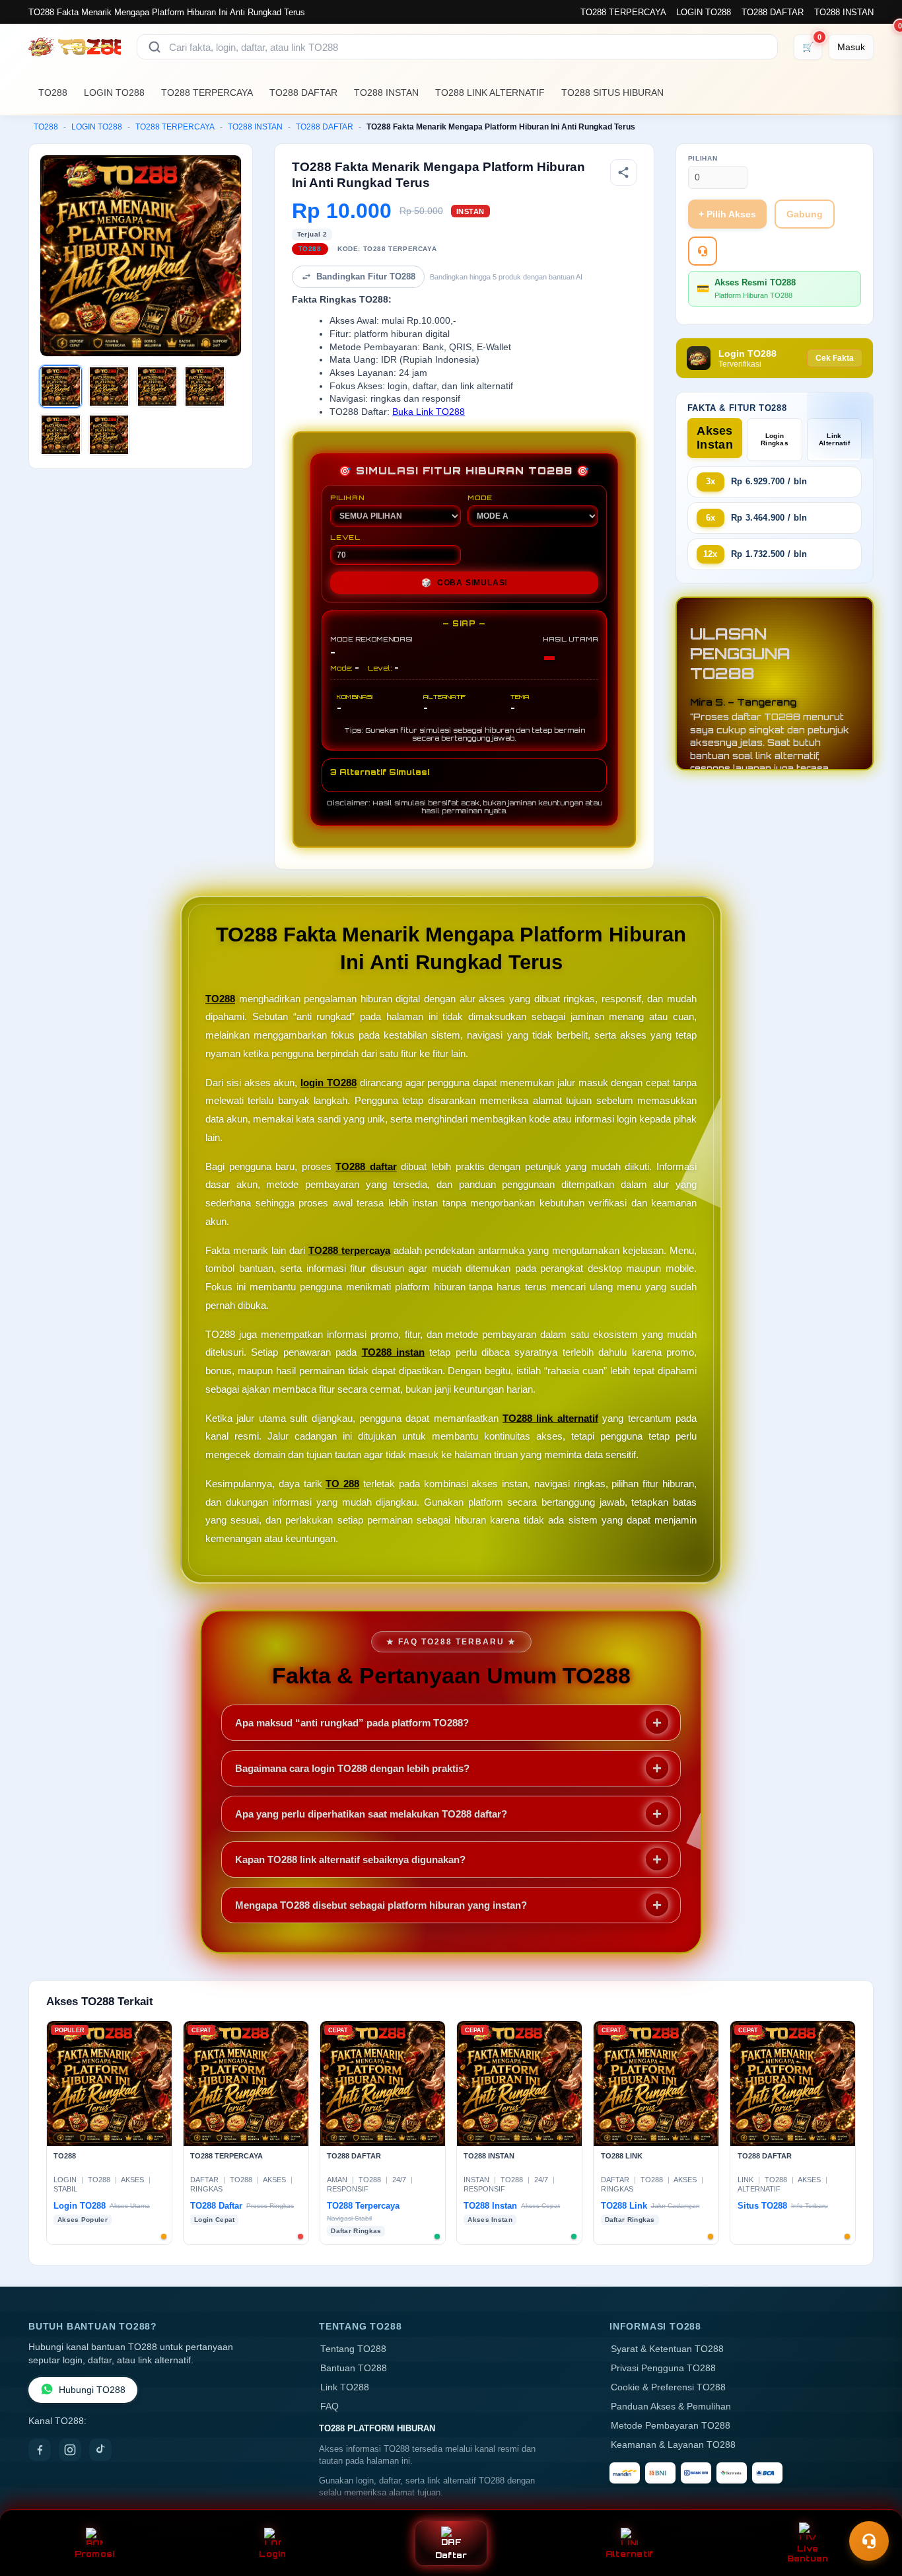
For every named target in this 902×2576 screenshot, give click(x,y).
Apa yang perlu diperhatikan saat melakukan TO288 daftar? (371, 1814)
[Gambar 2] (109, 386)
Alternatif (630, 2554)
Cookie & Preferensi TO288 (668, 2387)
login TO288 (329, 1083)
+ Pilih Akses (727, 214)
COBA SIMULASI (464, 583)
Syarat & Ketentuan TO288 (667, 2349)
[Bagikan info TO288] (623, 172)
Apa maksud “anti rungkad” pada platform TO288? (352, 1723)
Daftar (451, 2555)
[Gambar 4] (205, 386)
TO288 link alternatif (550, 1418)
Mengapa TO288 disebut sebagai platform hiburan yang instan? (381, 1905)
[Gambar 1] (61, 386)
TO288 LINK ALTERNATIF (490, 92)
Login (272, 2554)
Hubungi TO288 (92, 2390)
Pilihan (703, 158)
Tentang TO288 (353, 2349)
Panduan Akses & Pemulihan (671, 2407)
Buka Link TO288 (429, 412)
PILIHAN (347, 497)
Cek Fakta (835, 358)
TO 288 (342, 1484)
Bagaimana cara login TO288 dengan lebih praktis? (352, 1768)
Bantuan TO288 (354, 2368)
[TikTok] (100, 2450)
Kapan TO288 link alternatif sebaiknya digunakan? (350, 1859)
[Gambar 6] (109, 435)
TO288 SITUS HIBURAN (612, 92)
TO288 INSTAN (844, 12)
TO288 (53, 92)
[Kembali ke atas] (873, 2509)
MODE (480, 497)
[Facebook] (40, 2450)
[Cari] (155, 47)
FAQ (330, 2407)
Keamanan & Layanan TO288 (673, 2445)
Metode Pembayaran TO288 (671, 2426)
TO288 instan (393, 1352)
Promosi (95, 2554)
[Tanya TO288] (703, 251)
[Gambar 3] (157, 386)
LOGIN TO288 (704, 12)
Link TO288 (345, 2387)
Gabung (805, 214)
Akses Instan (715, 438)
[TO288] (75, 47)
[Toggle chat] (869, 2541)
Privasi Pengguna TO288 (663, 2368)
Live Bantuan (808, 2554)
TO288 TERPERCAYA (623, 12)
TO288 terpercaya (349, 1250)
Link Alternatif (834, 439)
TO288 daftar (366, 1166)
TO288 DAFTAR (773, 12)
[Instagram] (70, 2450)
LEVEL (345, 537)
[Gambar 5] (61, 435)
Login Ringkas (775, 439)
